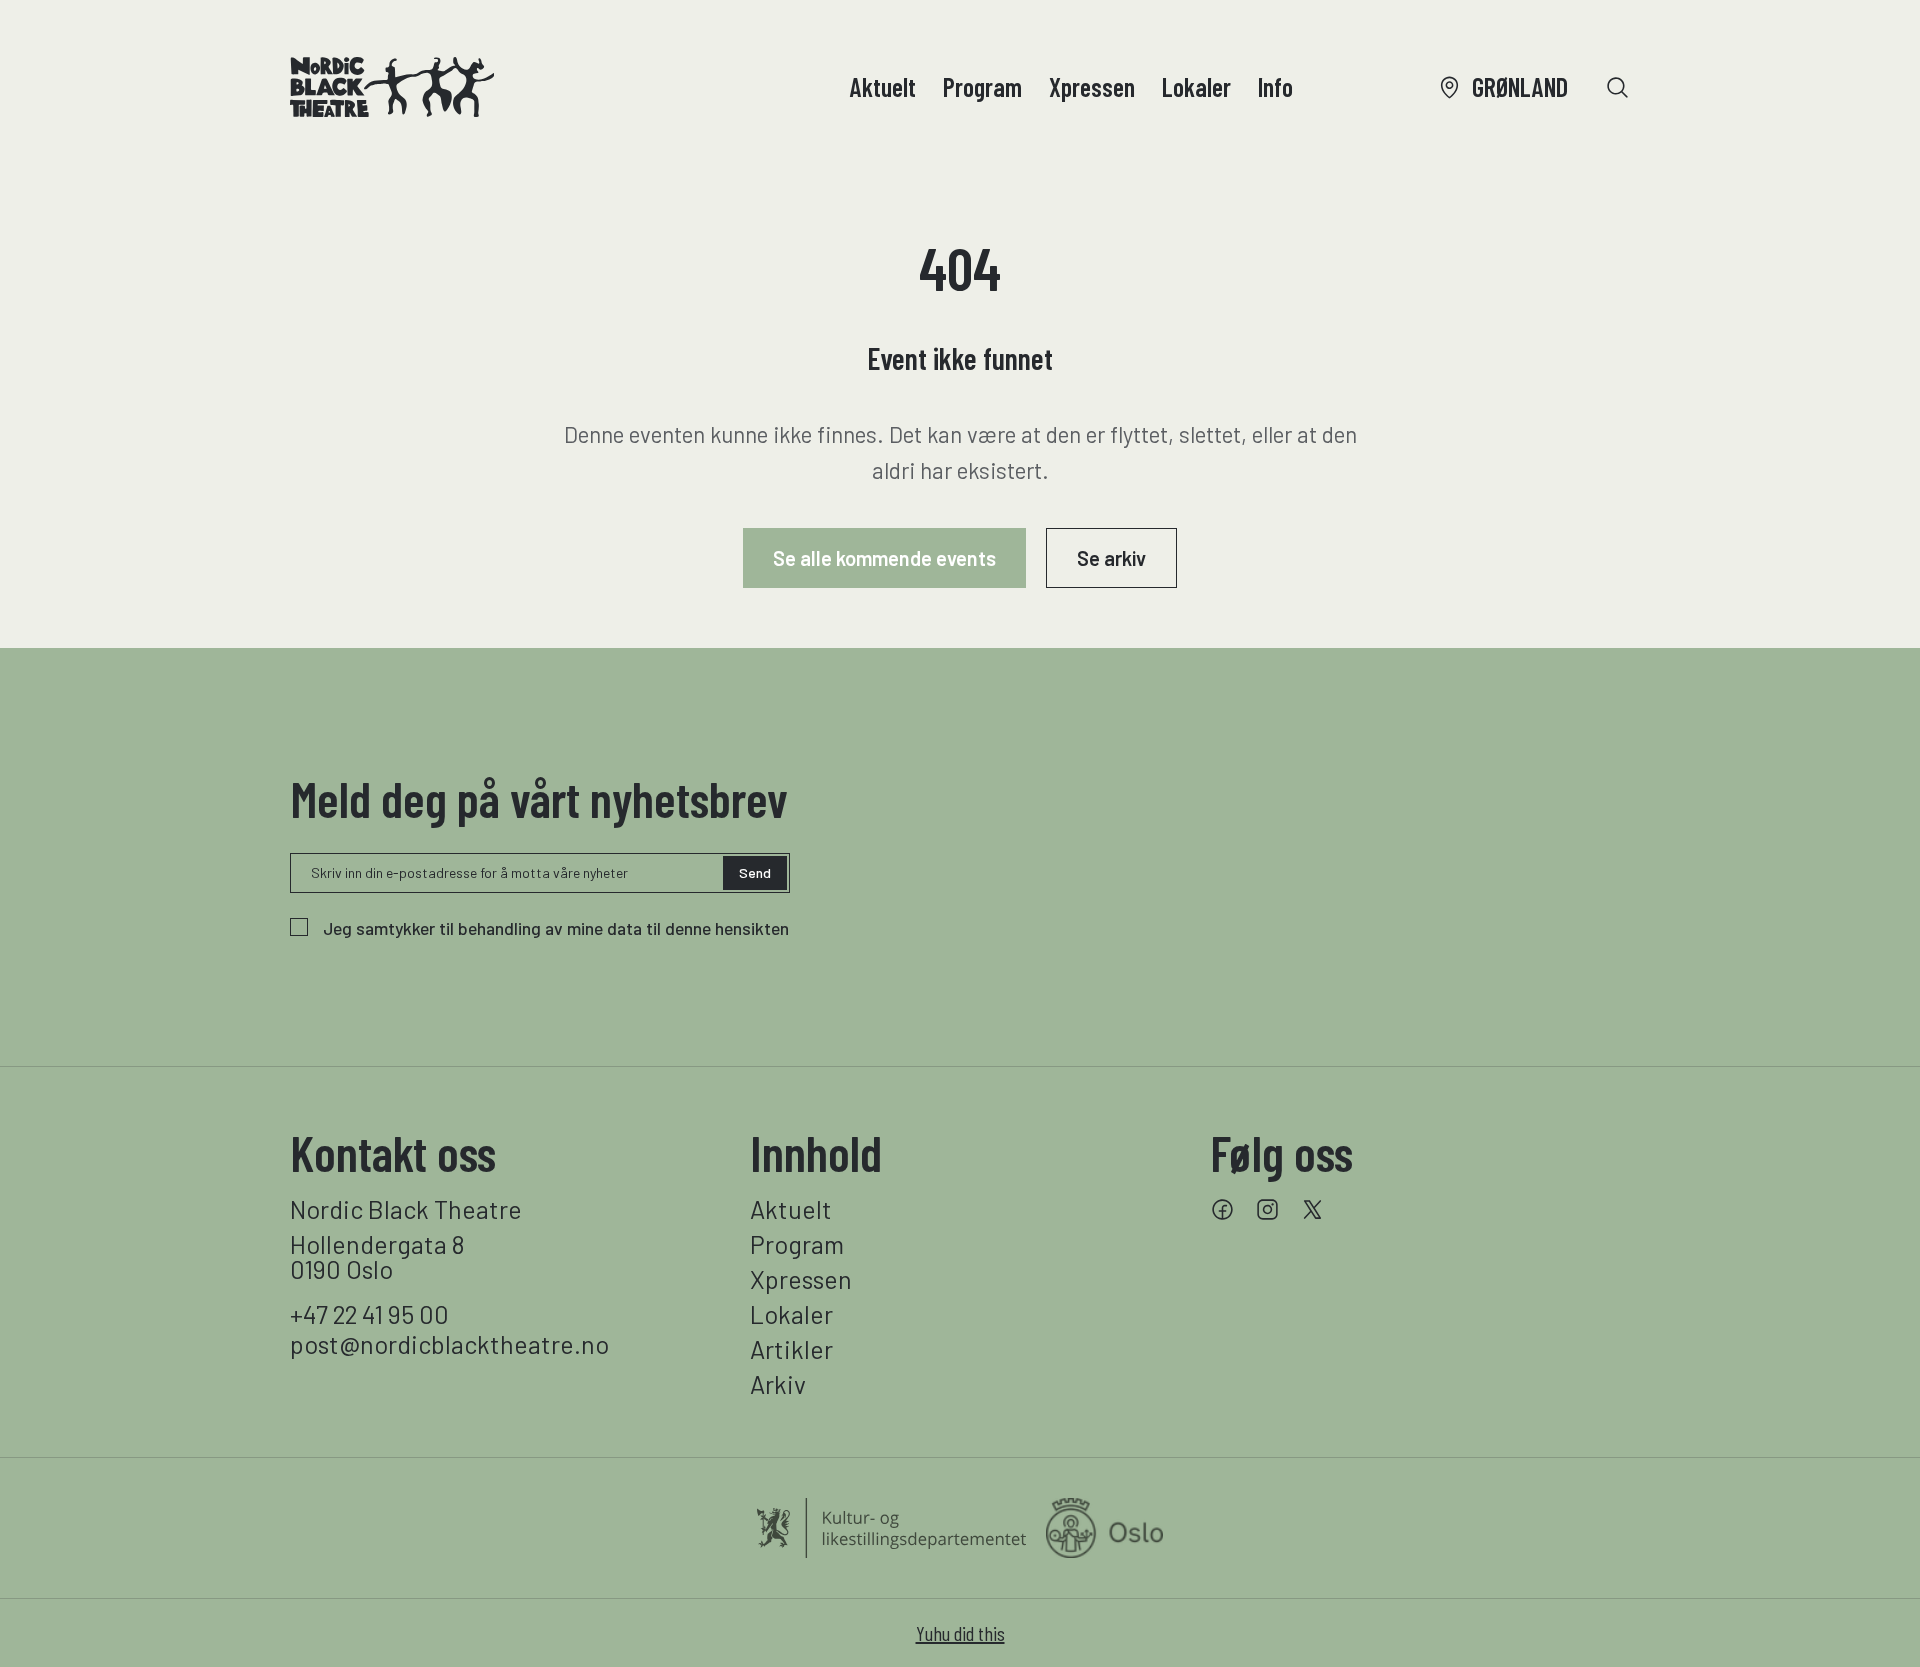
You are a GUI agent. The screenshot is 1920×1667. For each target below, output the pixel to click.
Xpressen (1092, 86)
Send (755, 872)
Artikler (791, 1349)
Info (1275, 86)
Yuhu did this (960, 1633)
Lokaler (1196, 86)
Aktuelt (883, 86)
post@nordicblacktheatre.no (449, 1344)
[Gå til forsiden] (392, 87)
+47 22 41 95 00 (369, 1314)
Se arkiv (1111, 558)
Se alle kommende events (884, 558)
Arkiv (778, 1384)
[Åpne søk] (1617, 87)
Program (982, 86)
